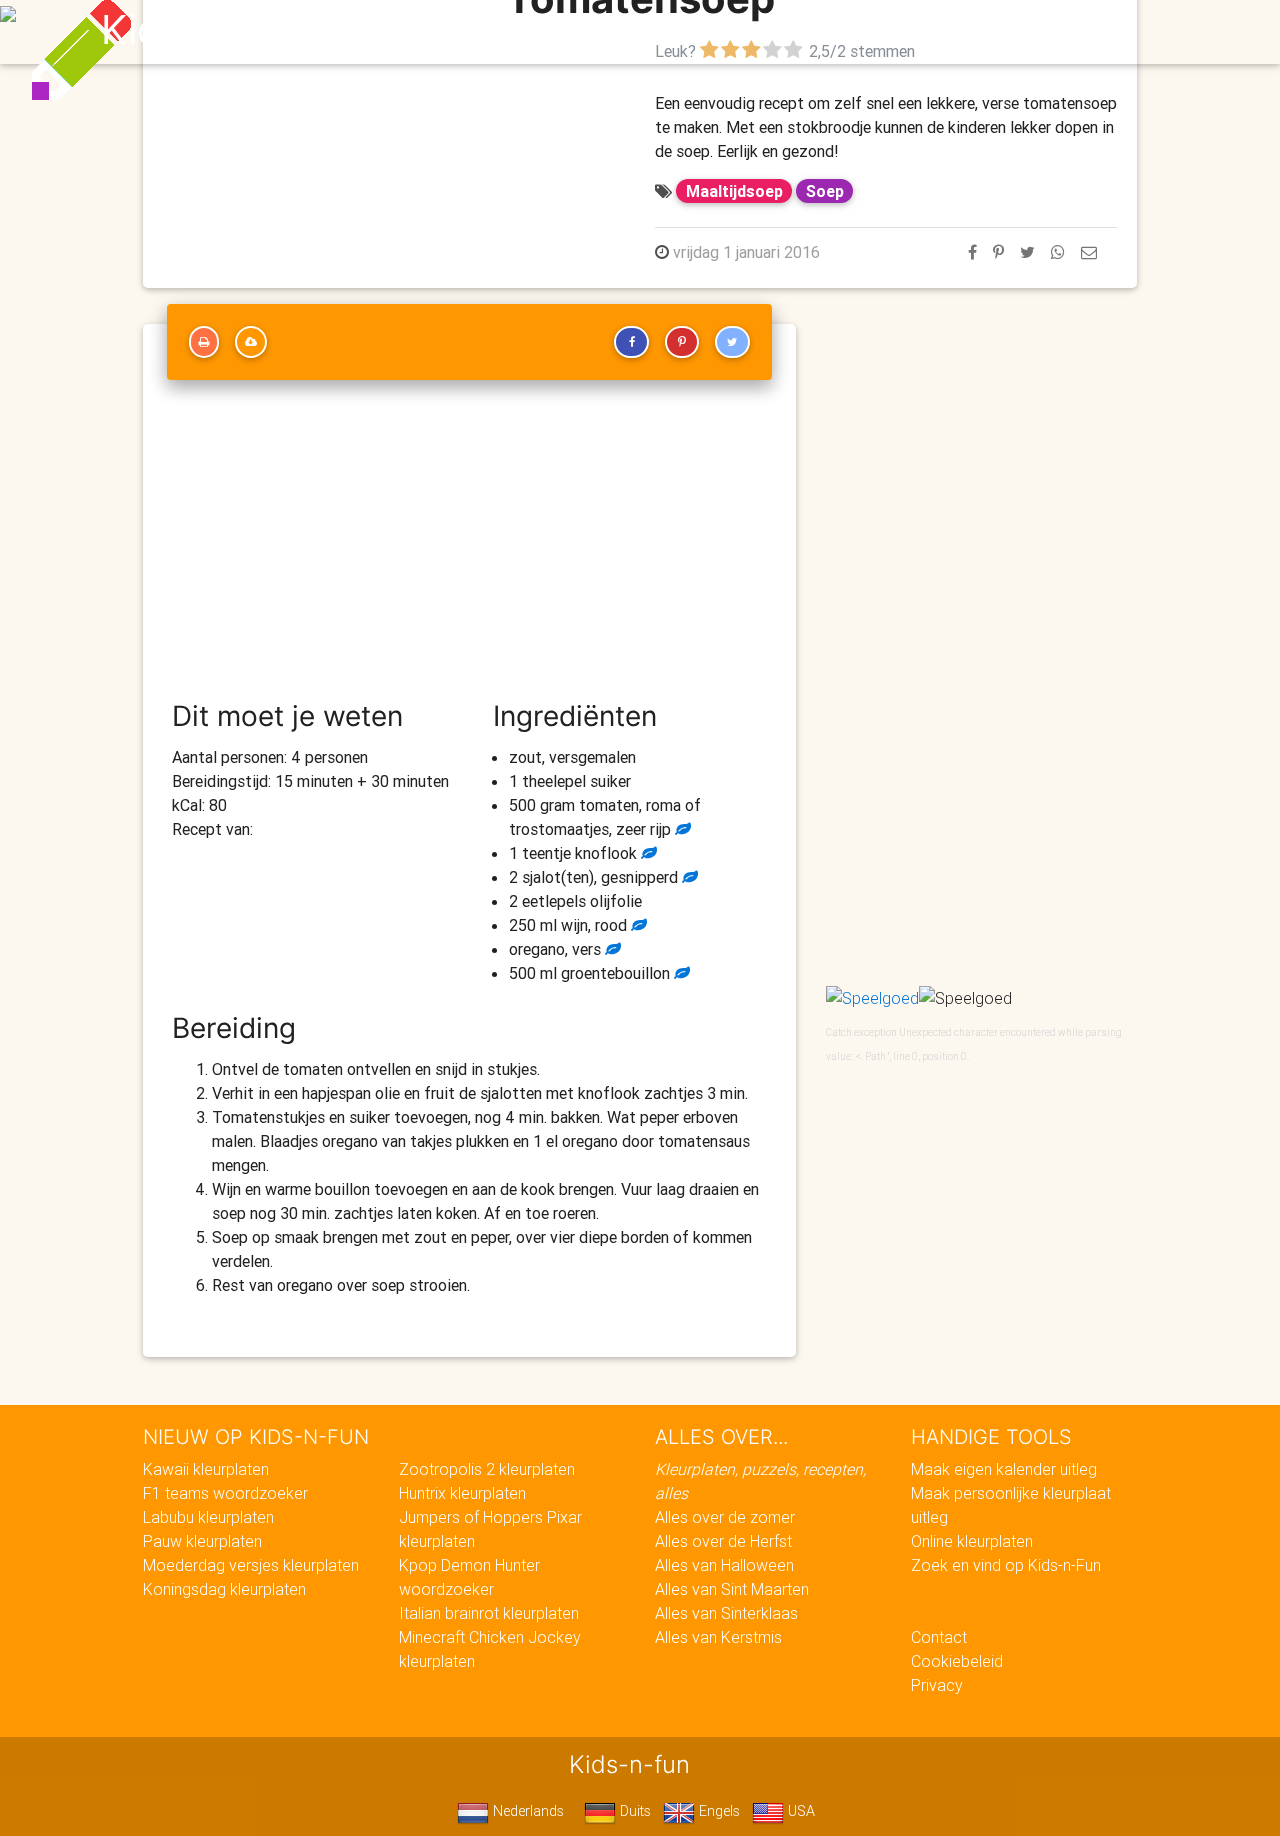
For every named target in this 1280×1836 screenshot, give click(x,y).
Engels (717, 1811)
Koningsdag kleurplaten (224, 1589)
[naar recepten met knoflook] (647, 853)
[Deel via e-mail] (1089, 252)
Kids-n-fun (201, 30)
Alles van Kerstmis (718, 1637)
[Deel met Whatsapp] (1058, 252)
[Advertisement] (469, 549)
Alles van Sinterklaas (726, 1613)
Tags (1044, 32)
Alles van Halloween (724, 1565)
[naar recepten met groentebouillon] (680, 973)
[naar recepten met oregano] (611, 949)
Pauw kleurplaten (202, 1541)
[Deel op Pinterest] (998, 252)
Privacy (937, 1685)
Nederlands (526, 1811)
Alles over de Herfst (723, 1541)
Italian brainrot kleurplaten (489, 1613)
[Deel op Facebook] (972, 252)
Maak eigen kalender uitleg (1004, 1469)
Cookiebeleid (957, 1661)
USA (799, 1811)
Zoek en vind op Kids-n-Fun (1006, 1565)
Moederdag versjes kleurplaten (251, 1565)
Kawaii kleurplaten (206, 1469)
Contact (939, 1637)
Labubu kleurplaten (208, 1517)
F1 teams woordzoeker (225, 1493)
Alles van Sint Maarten (732, 1589)
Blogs (461, 32)
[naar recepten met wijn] (637, 925)
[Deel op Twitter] (1027, 252)
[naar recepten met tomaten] (681, 829)
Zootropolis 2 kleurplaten (487, 1469)
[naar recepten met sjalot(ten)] (688, 877)
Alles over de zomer (725, 1517)
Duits (633, 1811)
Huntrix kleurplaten (462, 1493)
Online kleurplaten (972, 1541)
